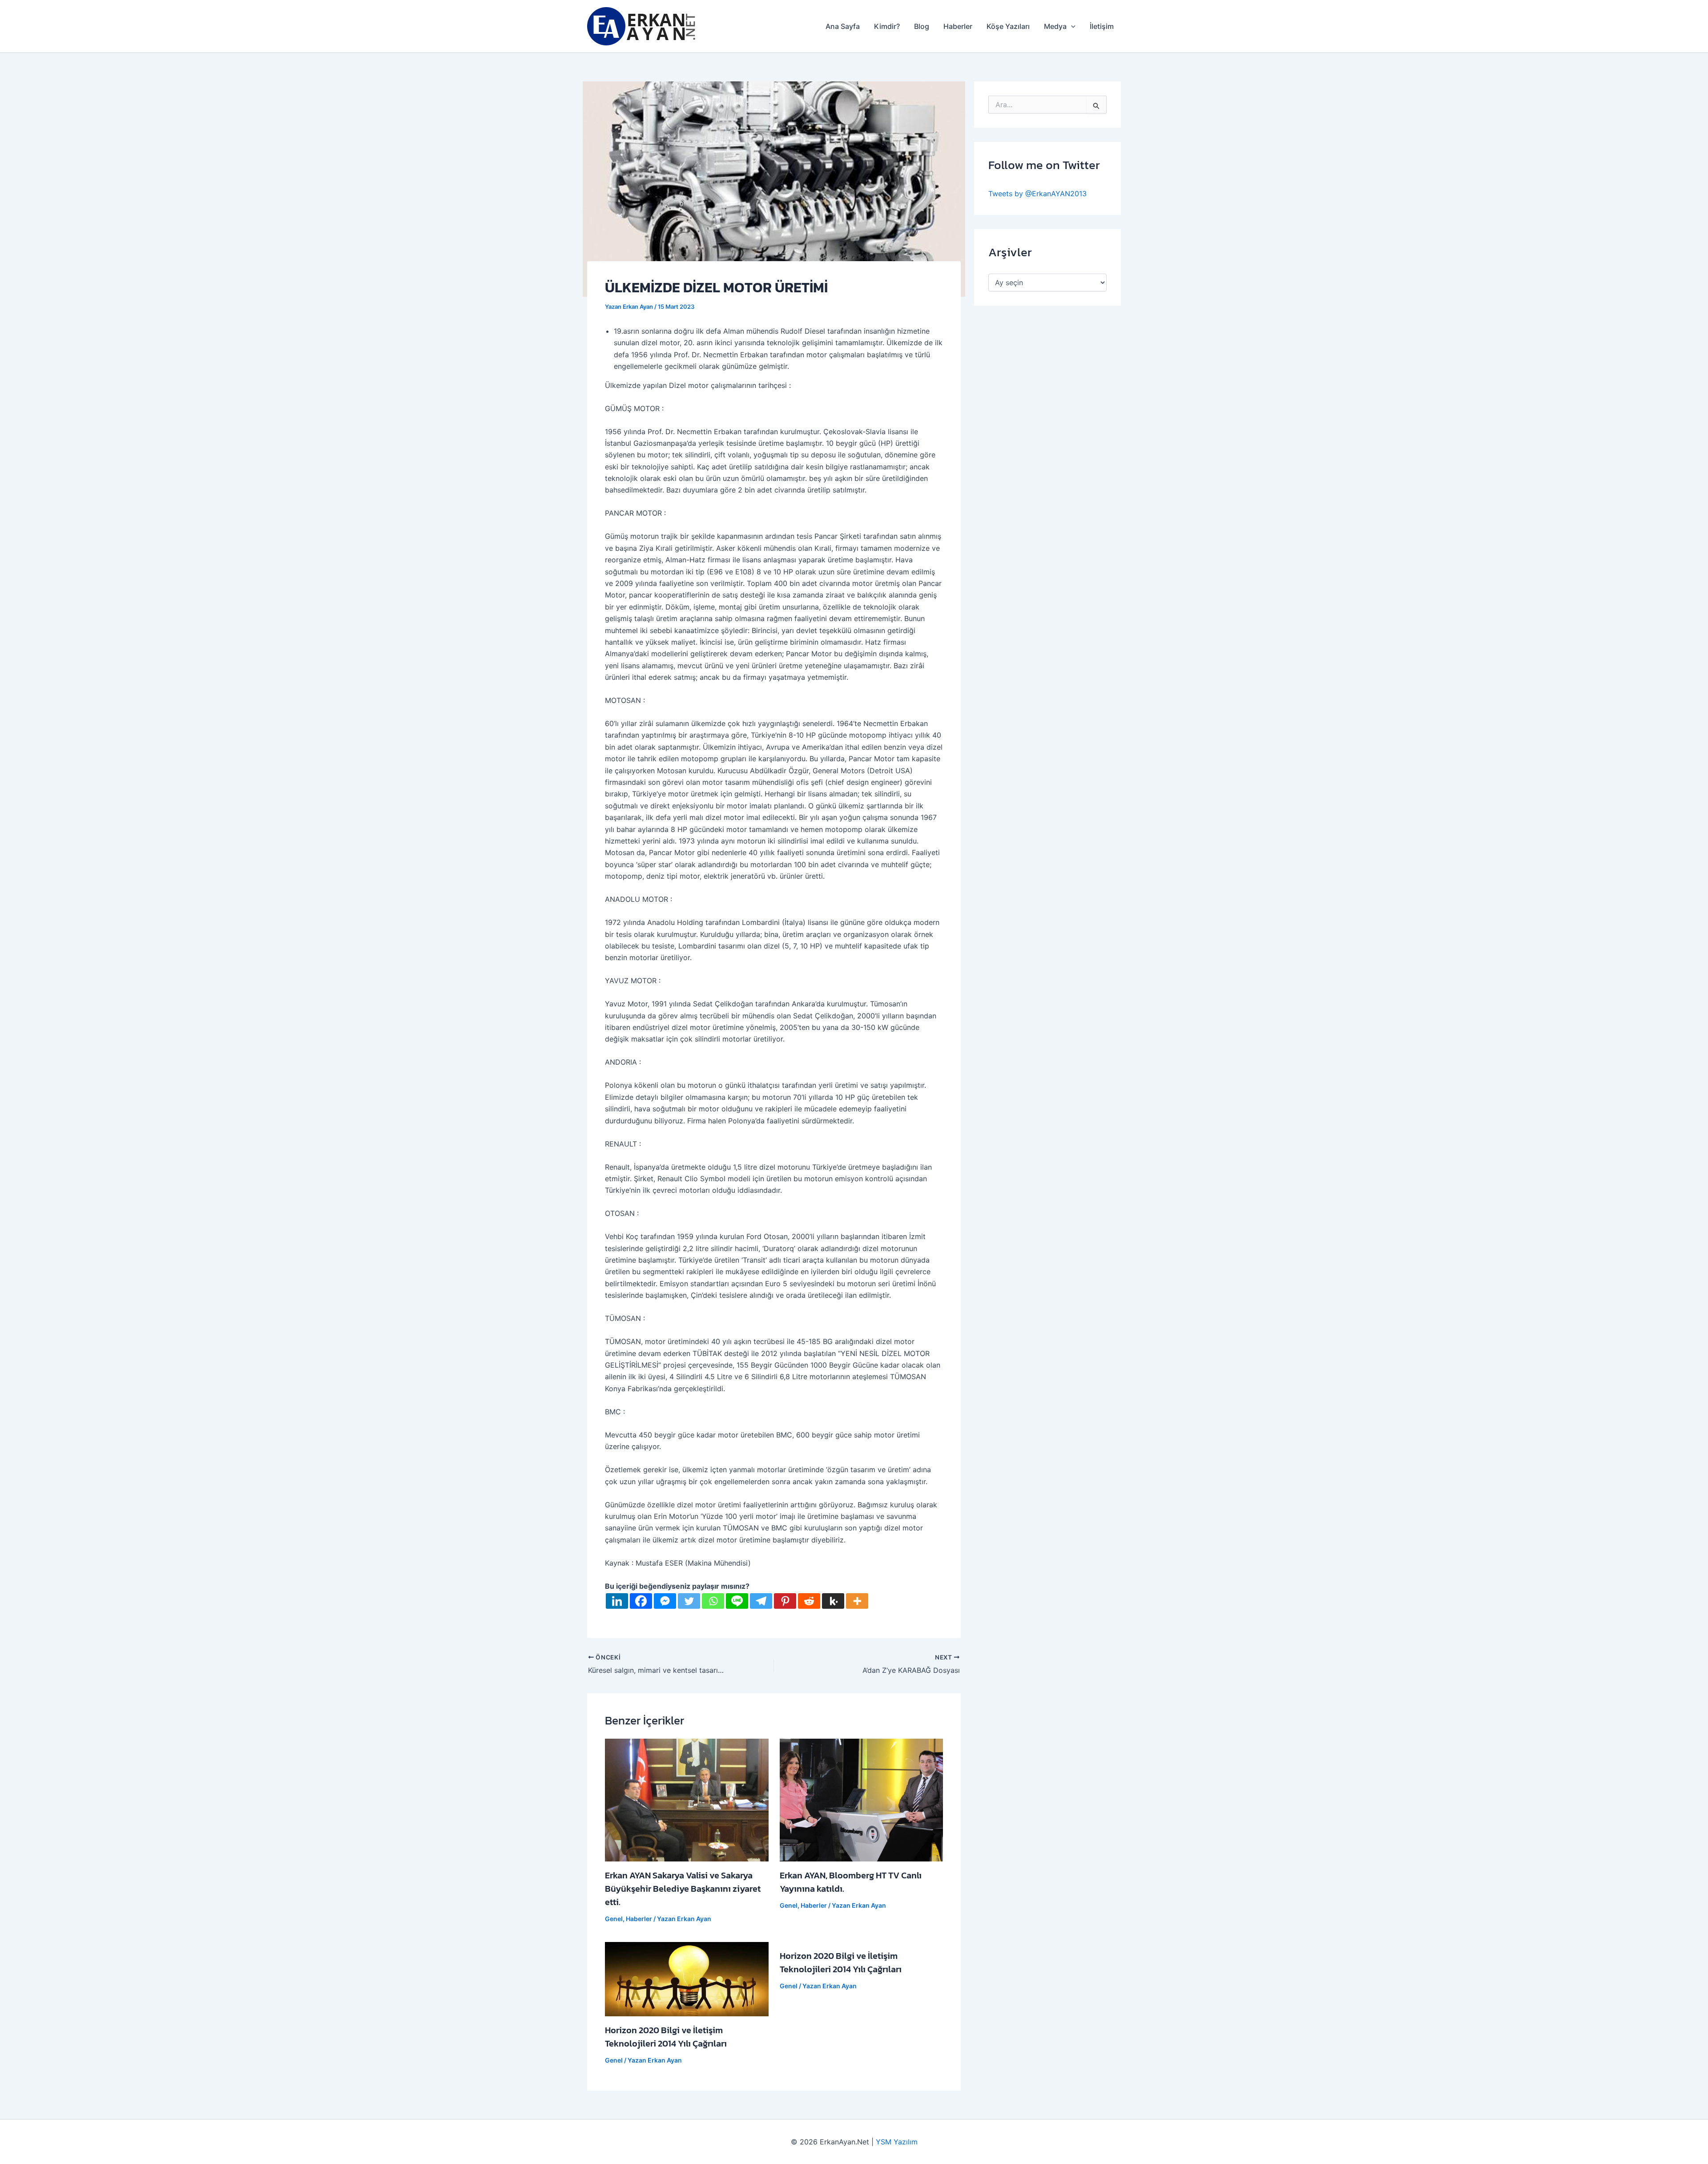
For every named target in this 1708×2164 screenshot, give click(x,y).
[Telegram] (761, 1601)
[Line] (737, 1601)
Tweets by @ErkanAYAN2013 (1037, 194)
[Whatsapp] (713, 1601)
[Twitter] (689, 1601)
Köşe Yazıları (1008, 26)
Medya (1055, 26)
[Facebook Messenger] (665, 1601)
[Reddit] (809, 1601)
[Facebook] (641, 1601)
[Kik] (833, 1601)
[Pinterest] (785, 1601)
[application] (1071, 26)
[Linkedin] (617, 1601)
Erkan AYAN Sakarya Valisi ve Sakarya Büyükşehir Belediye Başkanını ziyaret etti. (683, 1889)
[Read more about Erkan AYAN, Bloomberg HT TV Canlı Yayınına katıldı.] (862, 1799)
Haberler (958, 26)
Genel (614, 1919)
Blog (922, 26)
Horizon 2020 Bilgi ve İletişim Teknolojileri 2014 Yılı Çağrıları (666, 2037)
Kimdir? (887, 26)
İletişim (1102, 26)
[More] (857, 1601)
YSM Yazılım (897, 2142)
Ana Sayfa (843, 26)
